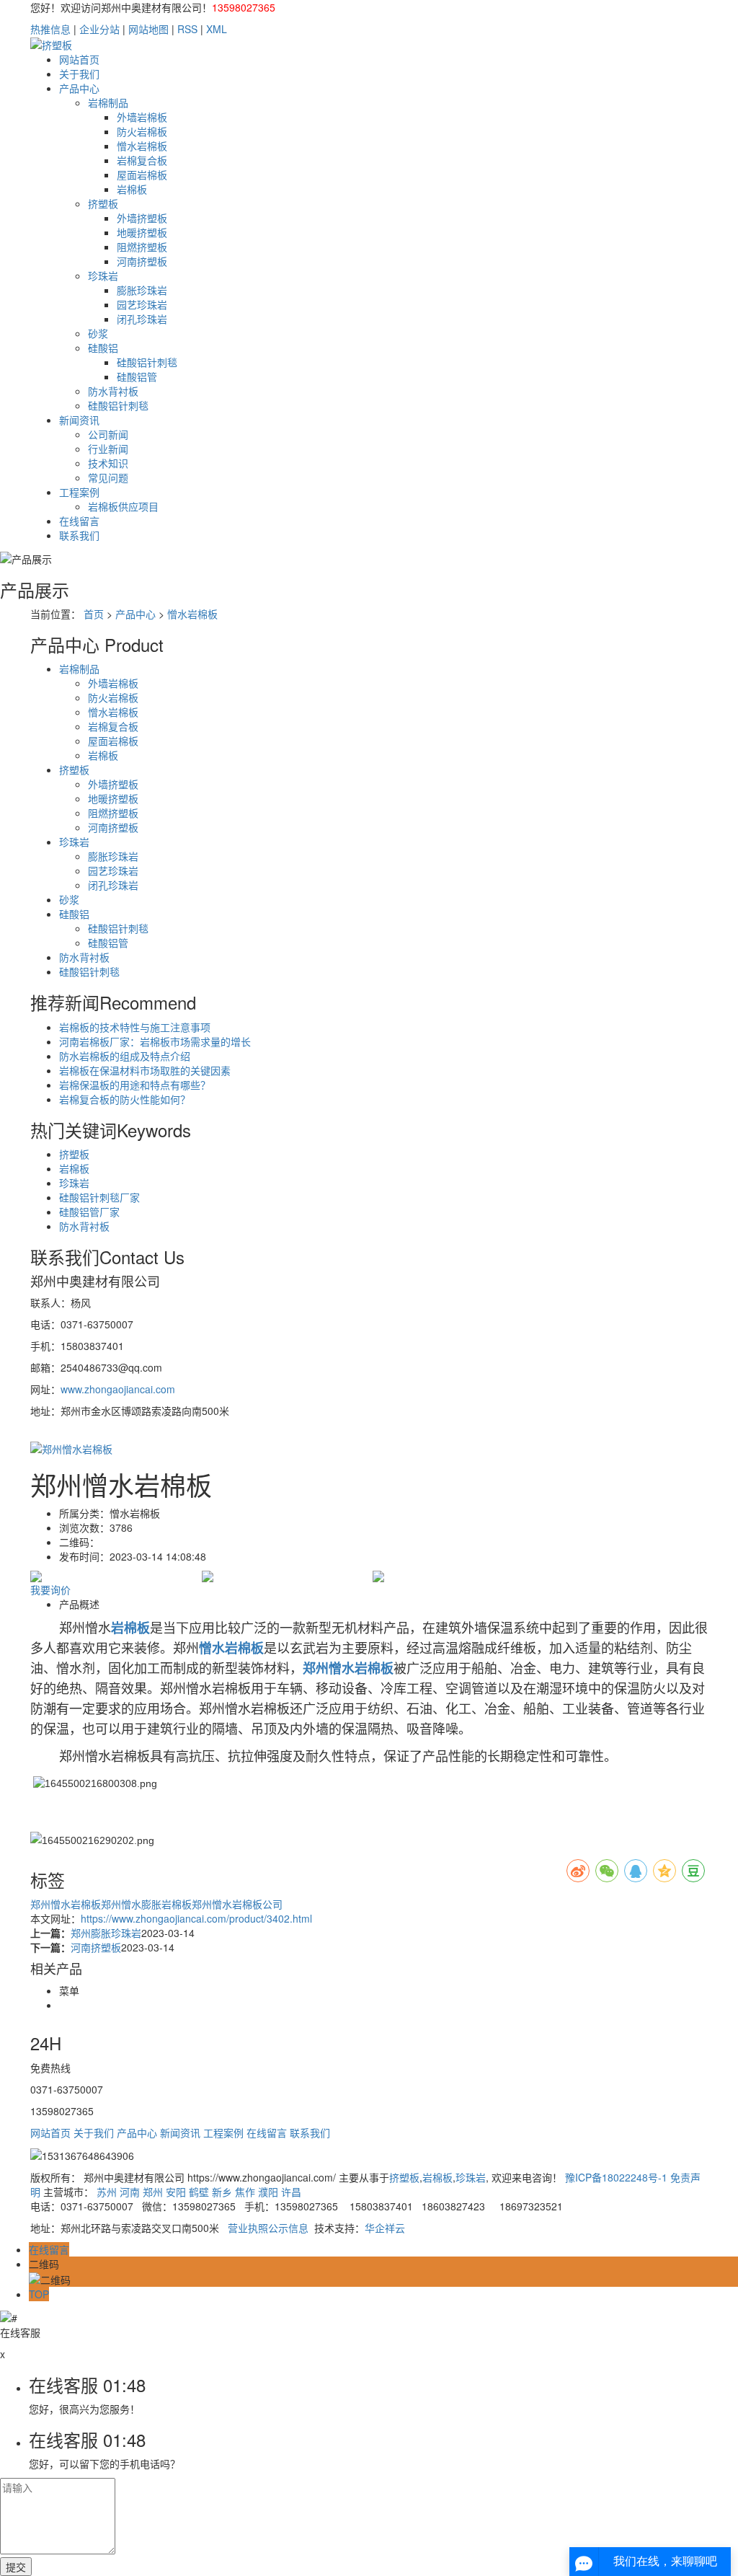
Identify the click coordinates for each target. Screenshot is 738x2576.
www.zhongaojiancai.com (118, 1389)
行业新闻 (108, 449)
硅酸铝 (103, 348)
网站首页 (79, 59)
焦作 (245, 2192)
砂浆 (98, 333)
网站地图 (148, 29)
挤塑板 (103, 203)
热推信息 (50, 29)
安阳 (176, 2192)
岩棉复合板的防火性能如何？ (125, 1099)
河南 (130, 2192)
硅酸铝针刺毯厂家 (99, 1197)
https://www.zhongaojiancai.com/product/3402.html (196, 1918)
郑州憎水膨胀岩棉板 (146, 1904)
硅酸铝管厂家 (89, 1212)
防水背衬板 (113, 391)
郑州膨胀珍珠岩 (106, 1933)
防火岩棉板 (142, 131)
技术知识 (108, 463)
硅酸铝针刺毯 (147, 362)
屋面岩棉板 (142, 175)
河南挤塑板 (142, 261)
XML (217, 29)
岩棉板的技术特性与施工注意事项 (135, 1027)
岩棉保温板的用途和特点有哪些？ (135, 1085)
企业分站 (99, 29)
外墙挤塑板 (142, 218)
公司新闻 (108, 434)
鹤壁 (199, 2192)
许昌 (291, 2192)
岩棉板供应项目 (123, 506)
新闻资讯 (79, 420)
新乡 (222, 2192)
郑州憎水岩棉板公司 (237, 1904)
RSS (187, 29)
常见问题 (108, 477)
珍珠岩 (103, 275)
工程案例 (79, 492)
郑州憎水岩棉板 (66, 1904)
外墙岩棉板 (142, 117)
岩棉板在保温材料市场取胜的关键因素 (145, 1070)
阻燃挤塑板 (142, 247)
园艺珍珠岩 (142, 304)
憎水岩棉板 (142, 146)
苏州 (107, 2192)
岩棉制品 (108, 102)
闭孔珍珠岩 (142, 319)
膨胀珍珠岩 (142, 290)
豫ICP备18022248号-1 (616, 2177)
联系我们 (79, 535)
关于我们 (79, 74)
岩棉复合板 (142, 160)
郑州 (153, 2192)
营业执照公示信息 (268, 2228)
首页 (94, 614)
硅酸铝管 (137, 376)
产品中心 (79, 88)
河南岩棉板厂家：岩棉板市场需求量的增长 (155, 1041)
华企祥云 (385, 2228)
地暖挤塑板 (142, 232)
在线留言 (79, 521)
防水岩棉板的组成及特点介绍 (125, 1056)
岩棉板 (132, 189)
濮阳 (268, 2192)
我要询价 (50, 1589)
